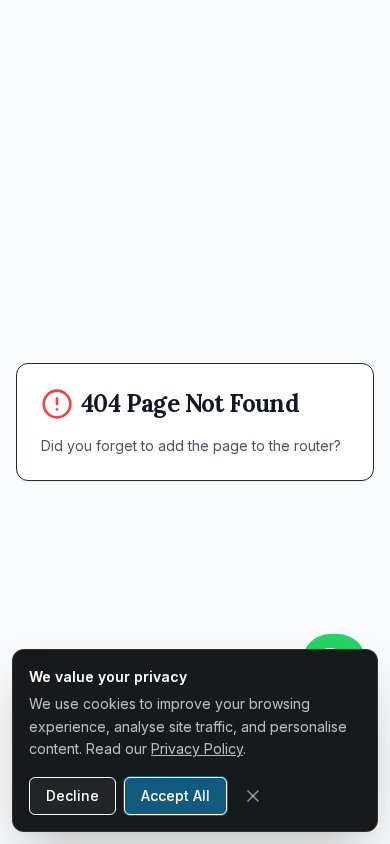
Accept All (175, 795)
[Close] (253, 796)
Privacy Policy (197, 748)
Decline (72, 795)
